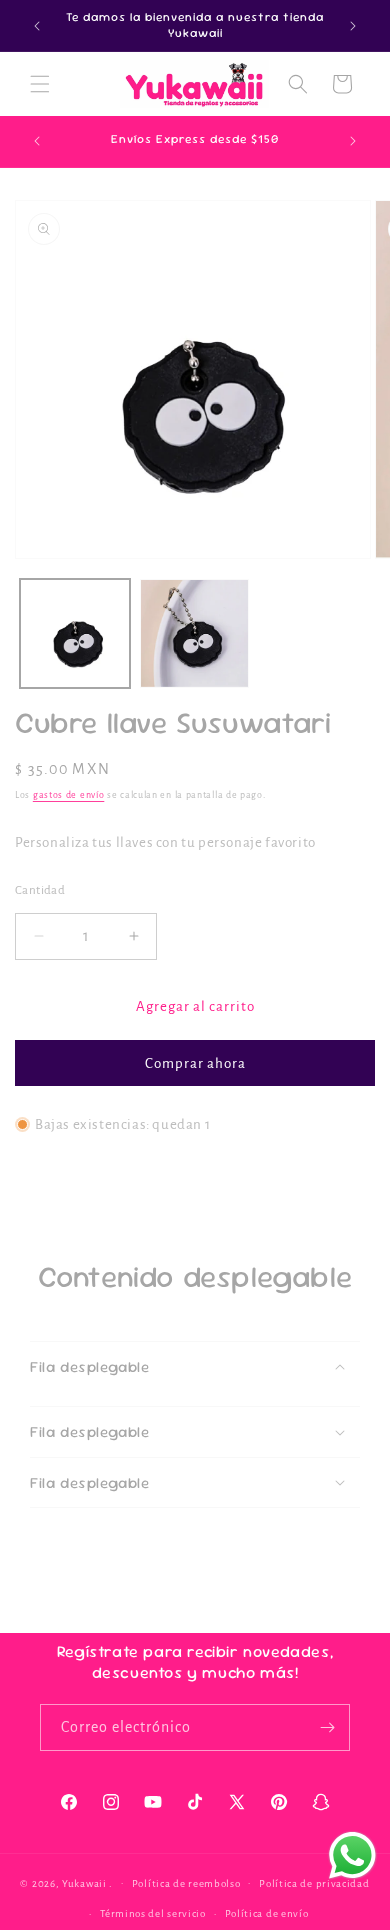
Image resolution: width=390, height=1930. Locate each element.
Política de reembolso (186, 1883)
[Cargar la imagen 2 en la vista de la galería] (195, 634)
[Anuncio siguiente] (353, 26)
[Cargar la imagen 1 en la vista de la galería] (75, 634)
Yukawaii (84, 1882)
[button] (40, 84)
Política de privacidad (314, 1883)
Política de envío (267, 1913)
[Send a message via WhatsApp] (352, 1855)
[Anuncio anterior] (37, 26)
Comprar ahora (195, 1063)
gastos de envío (69, 795)
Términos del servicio (153, 1913)
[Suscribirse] (327, 1727)
